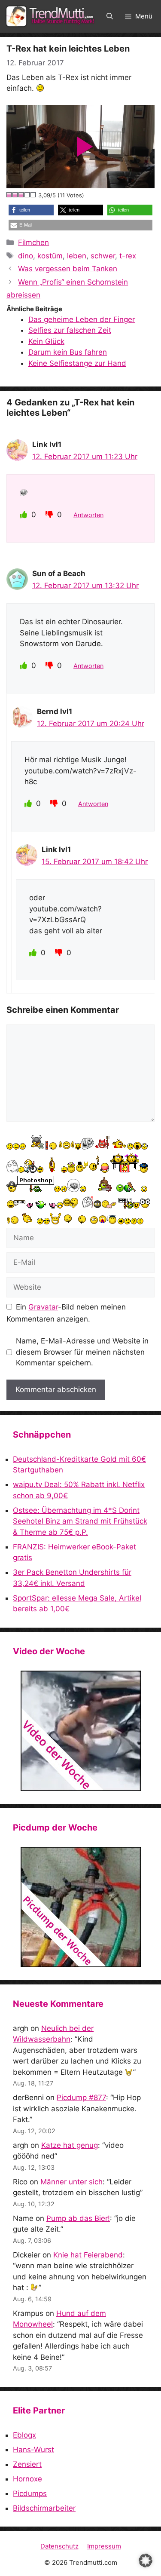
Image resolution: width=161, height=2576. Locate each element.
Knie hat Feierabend (88, 2255)
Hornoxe (27, 2479)
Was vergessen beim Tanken (68, 269)
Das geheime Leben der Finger (82, 319)
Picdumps (30, 2493)
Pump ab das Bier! (78, 2218)
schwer (103, 256)
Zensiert (27, 2464)
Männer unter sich (71, 2182)
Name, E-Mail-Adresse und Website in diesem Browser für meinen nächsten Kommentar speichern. (82, 1352)
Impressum (104, 2546)
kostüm (50, 256)
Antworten (88, 515)
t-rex (128, 256)
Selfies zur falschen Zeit (70, 330)
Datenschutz (59, 2546)
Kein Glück (46, 341)
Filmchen (33, 242)
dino (26, 256)
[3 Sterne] (21, 195)
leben (77, 256)
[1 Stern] (9, 195)
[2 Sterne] (15, 195)
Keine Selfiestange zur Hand (77, 363)
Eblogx (24, 2435)
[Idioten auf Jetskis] (80, 1731)
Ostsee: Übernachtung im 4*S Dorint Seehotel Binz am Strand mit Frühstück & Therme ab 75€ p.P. (80, 1521)
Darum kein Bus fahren (68, 352)
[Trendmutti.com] (52, 16)
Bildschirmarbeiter (44, 2508)
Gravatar (43, 1307)
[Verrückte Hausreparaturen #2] (80, 1907)
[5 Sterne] (33, 195)
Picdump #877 (81, 2098)
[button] (110, 16)
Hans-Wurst (33, 2450)
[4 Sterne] (27, 195)
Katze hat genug (70, 2145)
